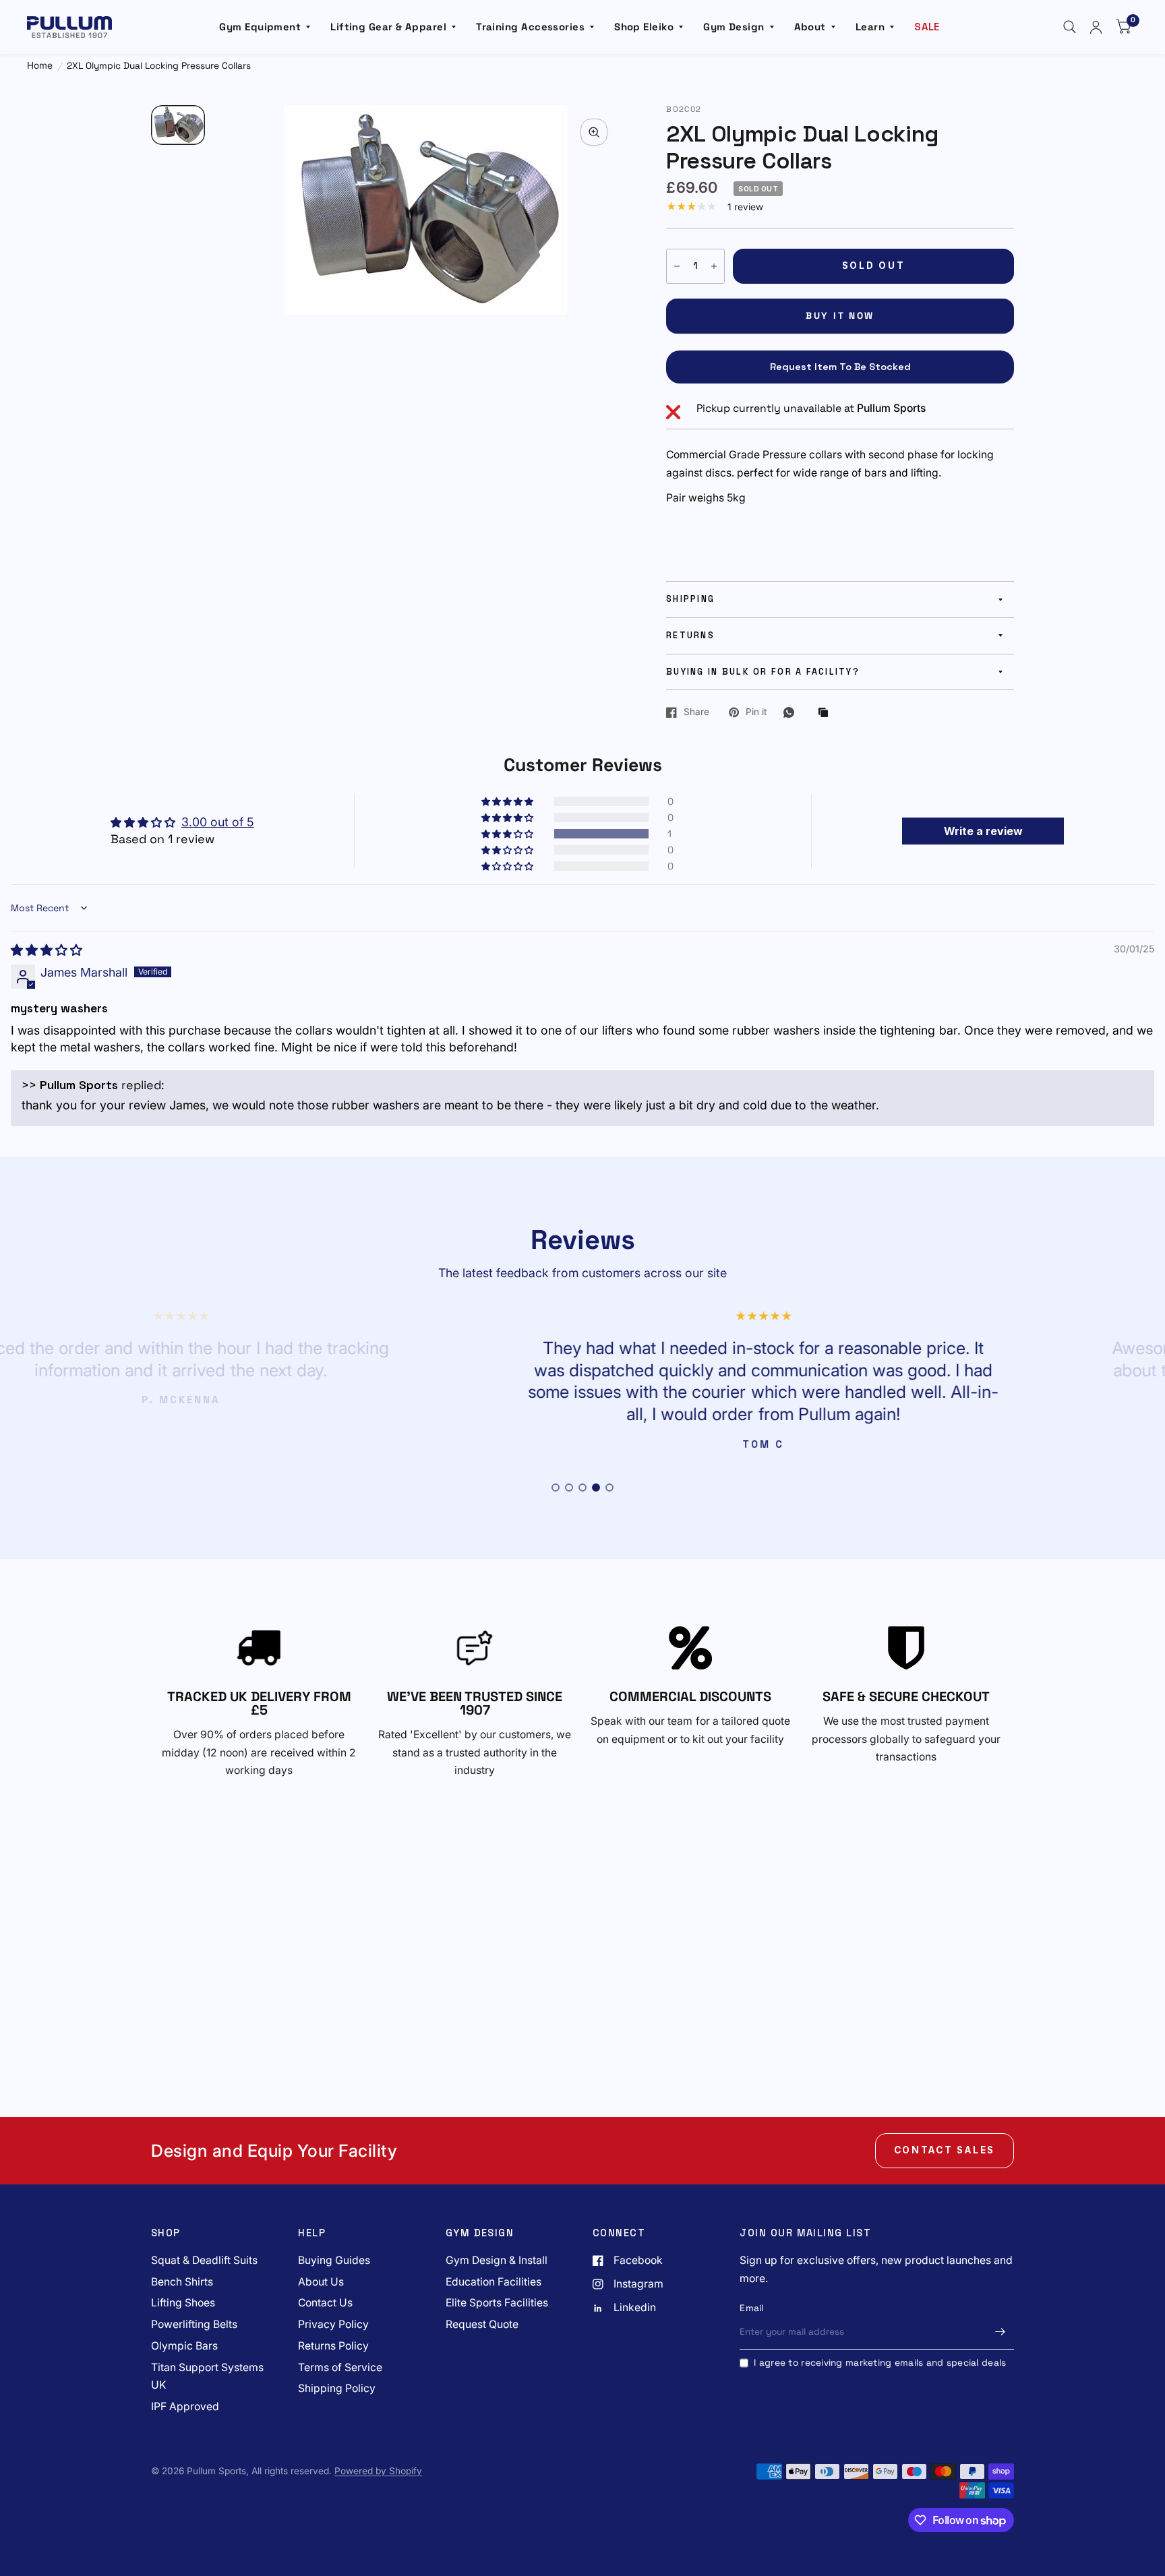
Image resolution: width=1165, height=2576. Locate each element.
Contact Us (325, 2303)
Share (696, 712)
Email (751, 2308)
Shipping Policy (337, 2388)
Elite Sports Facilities (497, 2303)
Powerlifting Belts (194, 2324)
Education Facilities (494, 2282)
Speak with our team (643, 1721)
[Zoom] (594, 132)
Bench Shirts (182, 2282)
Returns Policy (333, 2346)
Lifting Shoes (183, 2303)
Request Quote (482, 2324)
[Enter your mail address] (1000, 2332)
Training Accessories (530, 27)
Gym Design (734, 27)
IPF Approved (185, 2406)
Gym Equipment (260, 27)
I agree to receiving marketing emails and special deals (880, 2363)
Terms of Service (340, 2367)
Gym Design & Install (497, 2260)
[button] (508, 834)
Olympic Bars (184, 2346)
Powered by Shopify (378, 2471)
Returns (690, 636)
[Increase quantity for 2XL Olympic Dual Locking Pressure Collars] (714, 266)
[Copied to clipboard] (827, 713)
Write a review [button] (983, 831)
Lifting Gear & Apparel (388, 27)
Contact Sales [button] (945, 2150)
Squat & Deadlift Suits (204, 2260)
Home (40, 66)
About (810, 27)
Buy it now (840, 316)
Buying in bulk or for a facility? (763, 672)
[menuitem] (265, 27)
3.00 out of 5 (218, 822)
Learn (870, 27)
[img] (47, 950)
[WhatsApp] (792, 712)
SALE (927, 27)
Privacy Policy (333, 2324)
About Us (321, 2282)
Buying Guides (334, 2260)
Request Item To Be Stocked (840, 367)
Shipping (690, 599)
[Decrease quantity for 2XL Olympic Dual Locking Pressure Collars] (677, 266)
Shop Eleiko (644, 27)
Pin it (756, 712)
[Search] (1070, 27)
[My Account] (1096, 27)
